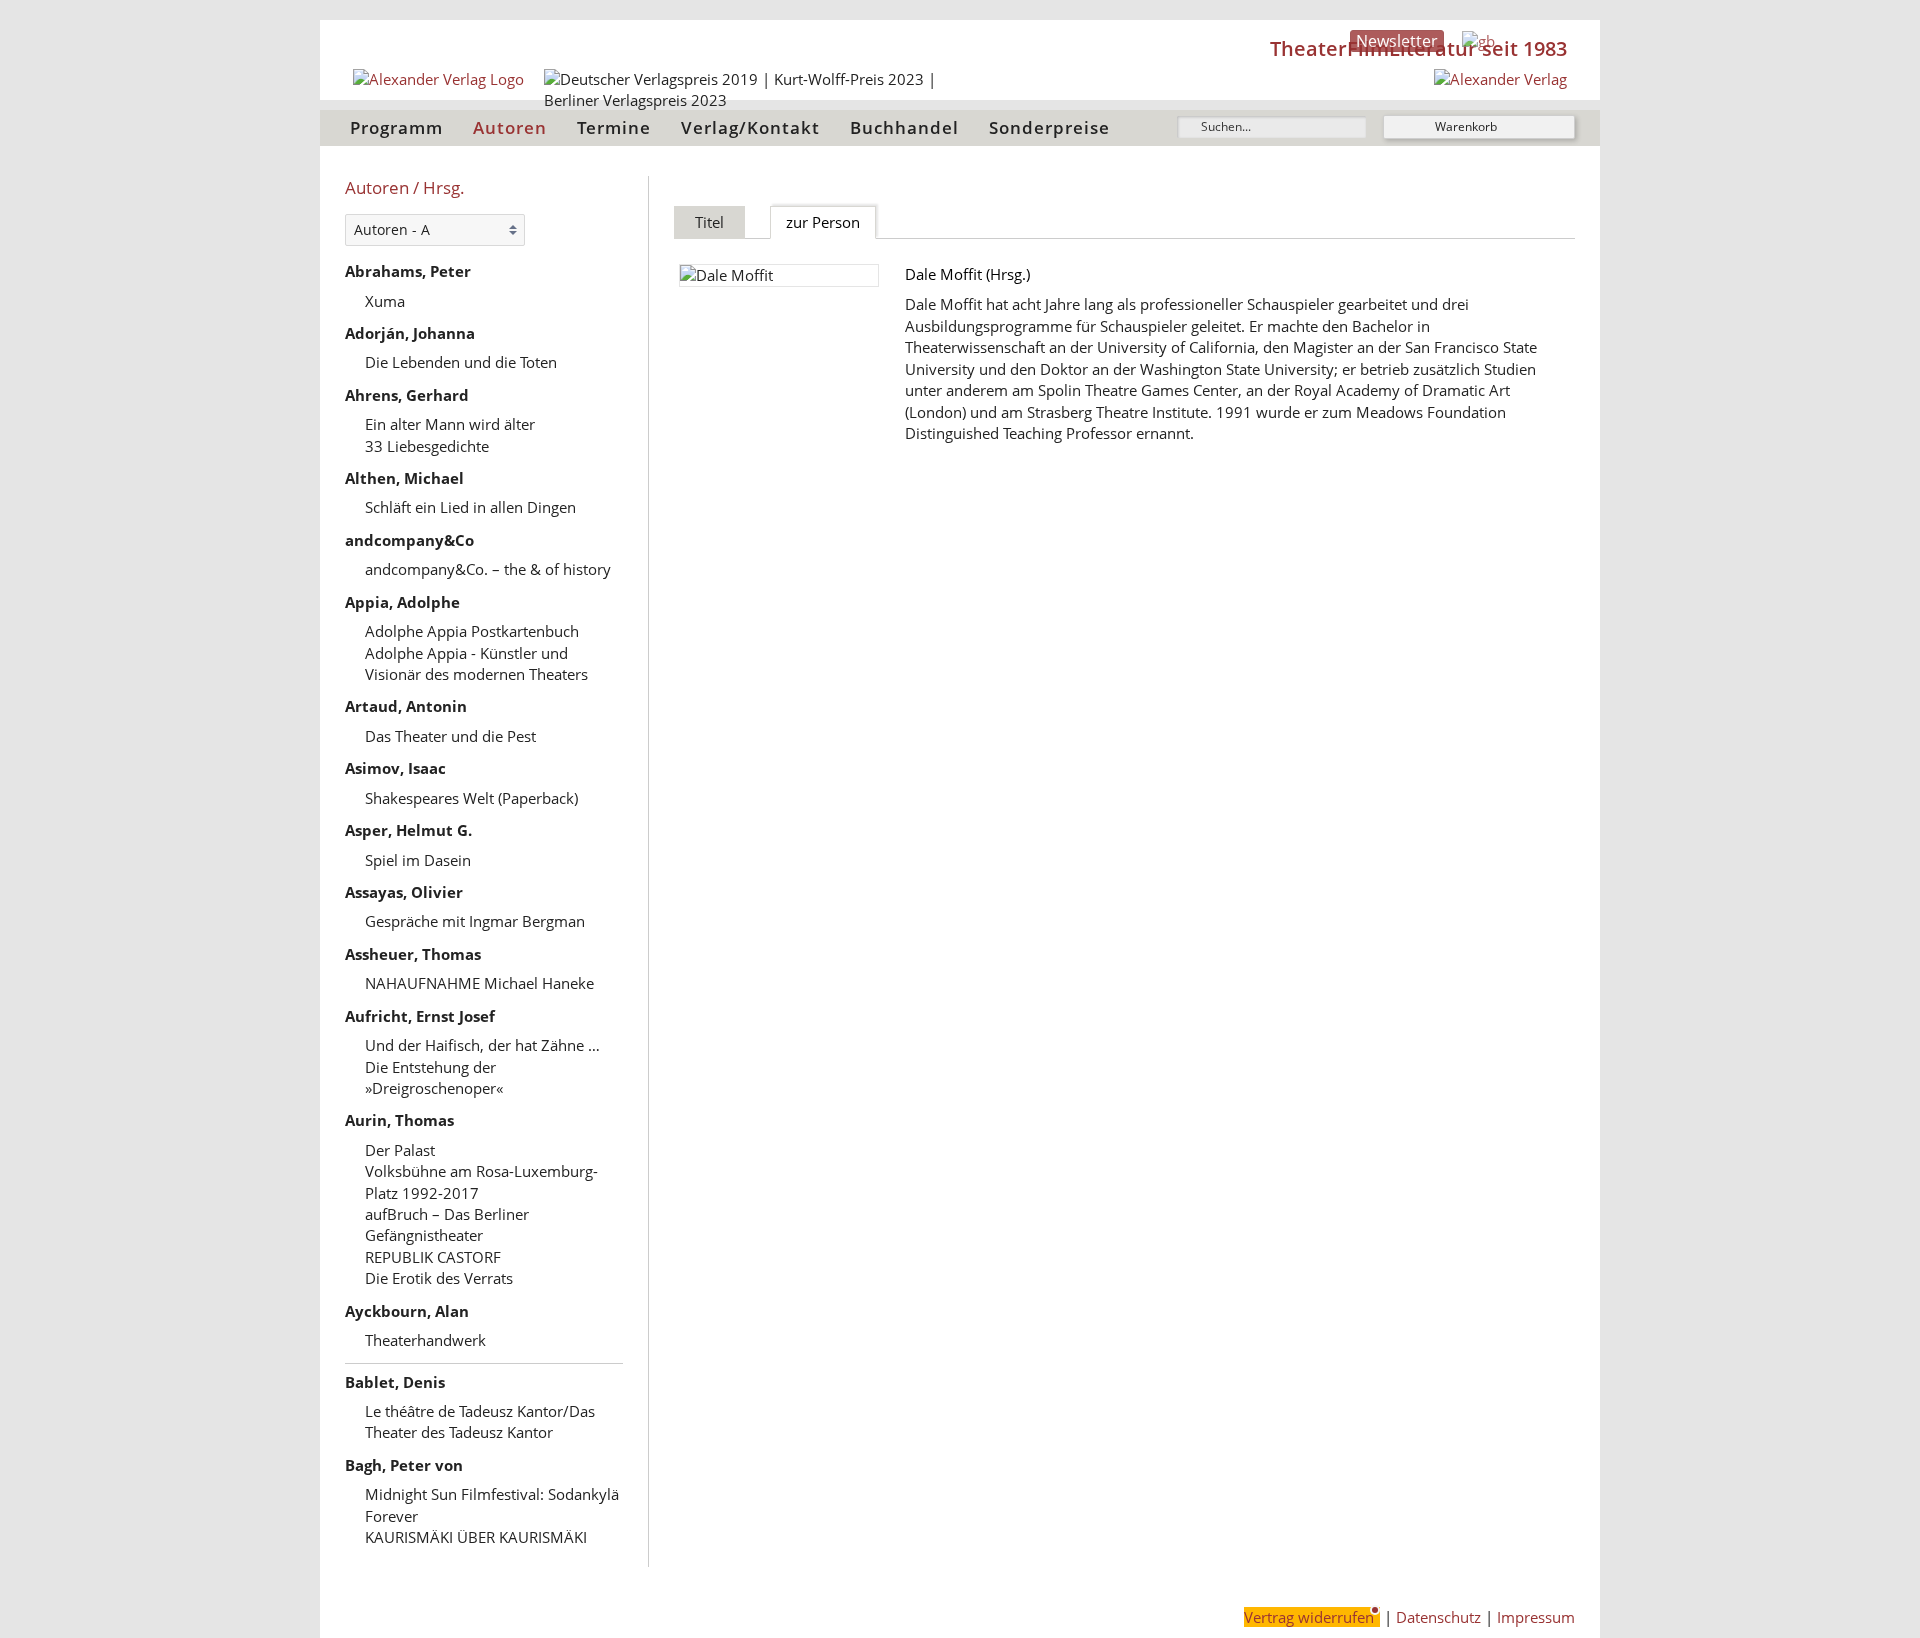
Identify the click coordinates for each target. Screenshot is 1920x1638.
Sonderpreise (1049, 127)
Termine (614, 127)
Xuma (385, 301)
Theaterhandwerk (425, 1340)
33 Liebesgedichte (427, 446)
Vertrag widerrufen (1309, 1617)
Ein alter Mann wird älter (450, 424)
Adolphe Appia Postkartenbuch (472, 631)
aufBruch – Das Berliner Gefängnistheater (447, 1224)
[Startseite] (1500, 79)
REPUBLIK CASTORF (433, 1257)
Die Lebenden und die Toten (461, 362)
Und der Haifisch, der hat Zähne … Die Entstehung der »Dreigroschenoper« (482, 1066)
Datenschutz (1438, 1617)
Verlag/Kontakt (750, 127)
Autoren (510, 127)
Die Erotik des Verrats (439, 1278)
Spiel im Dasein (418, 860)
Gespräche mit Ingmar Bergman (475, 921)
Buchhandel (904, 127)
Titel (709, 222)
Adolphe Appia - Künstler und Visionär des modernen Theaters (476, 663)
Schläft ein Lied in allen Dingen (470, 507)
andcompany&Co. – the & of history (488, 569)
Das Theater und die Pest (450, 736)
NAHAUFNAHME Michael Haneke (479, 983)
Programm (396, 127)
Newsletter (1397, 41)
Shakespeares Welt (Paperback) (471, 798)
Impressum (1536, 1617)
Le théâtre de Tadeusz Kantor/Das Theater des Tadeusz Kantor (480, 1421)
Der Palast (400, 1150)
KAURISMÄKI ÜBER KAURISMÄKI (476, 1537)
